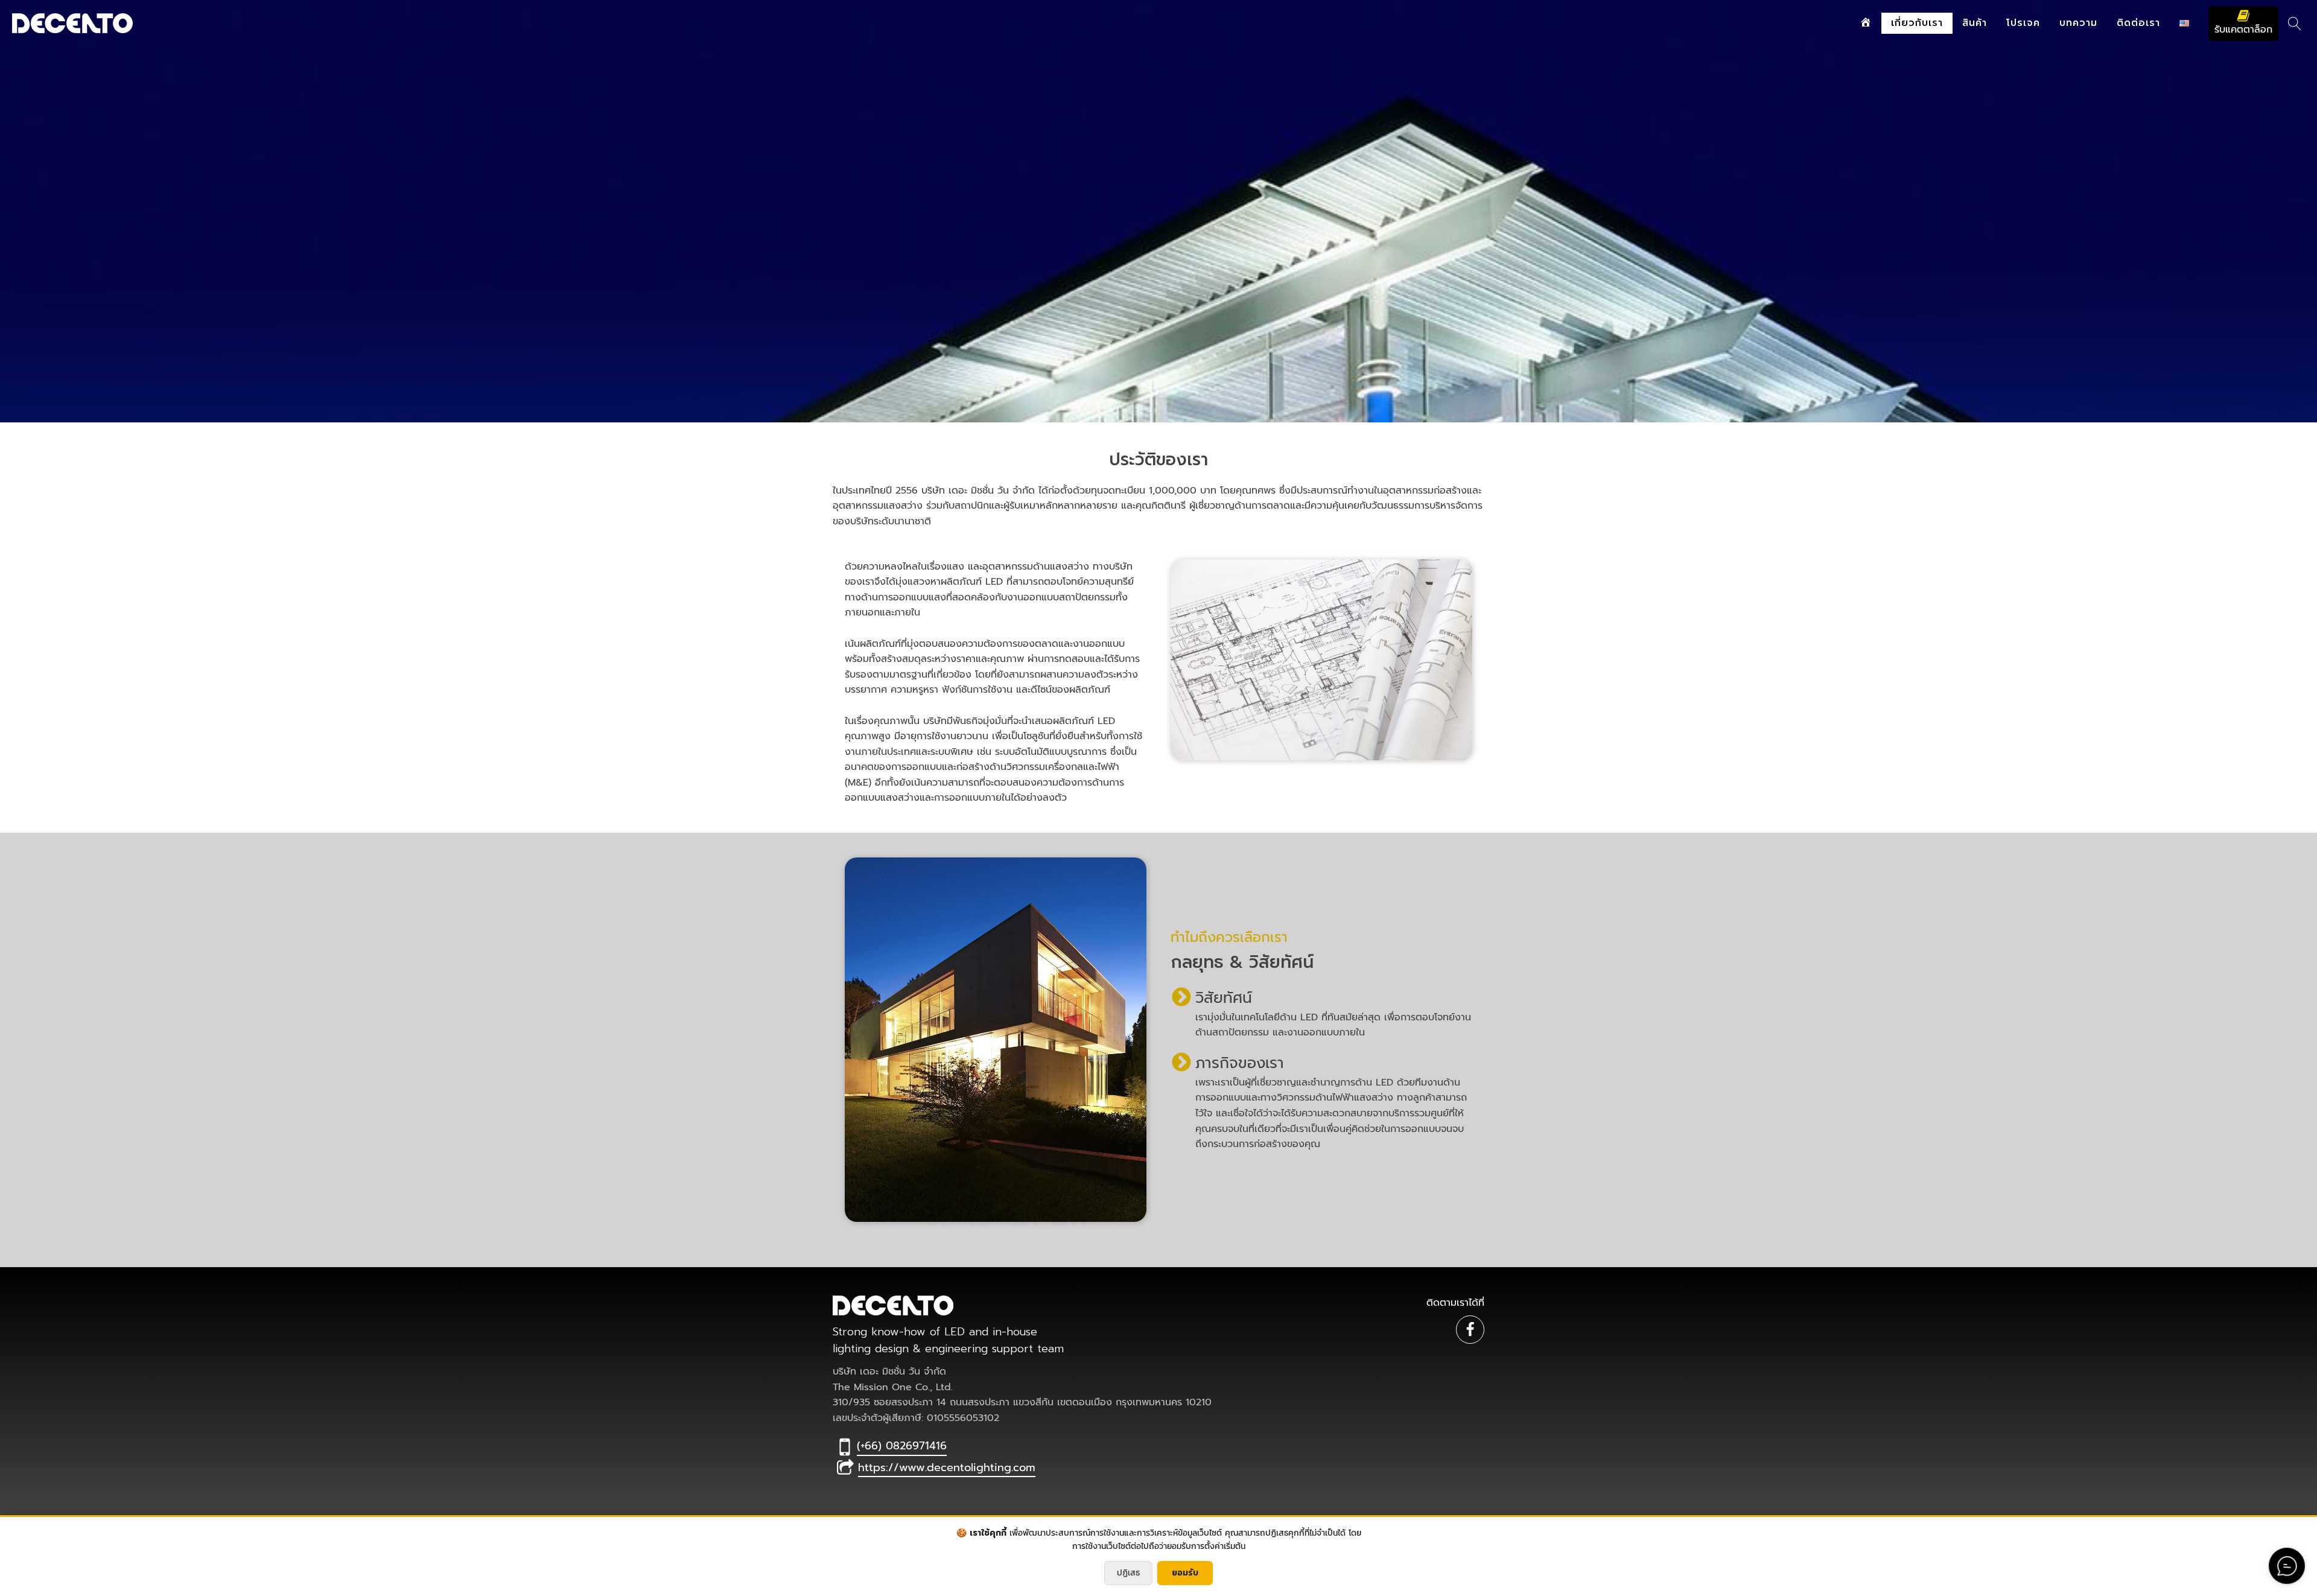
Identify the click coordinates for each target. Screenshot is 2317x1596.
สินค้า (1975, 23)
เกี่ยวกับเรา (1917, 23)
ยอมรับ (1185, 1573)
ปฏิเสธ (1128, 1573)
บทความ (2078, 23)
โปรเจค (2023, 23)
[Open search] (2295, 24)
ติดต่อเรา (2138, 23)
